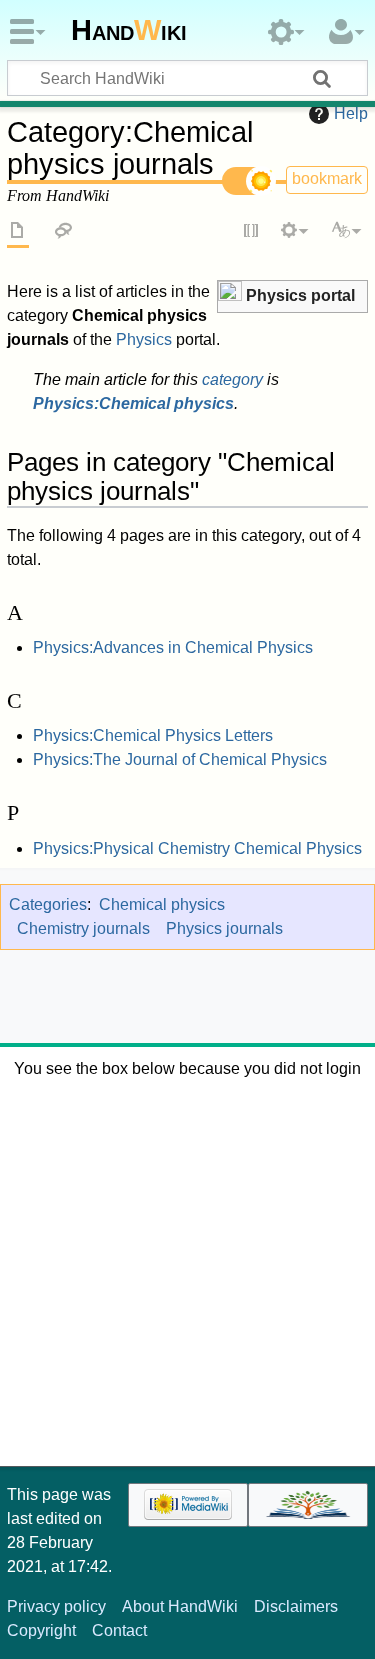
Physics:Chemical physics (133, 403)
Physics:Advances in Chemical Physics (173, 647)
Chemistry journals (83, 928)
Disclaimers (296, 1606)
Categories (48, 904)
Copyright (41, 1630)
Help (351, 113)
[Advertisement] (187, 1268)
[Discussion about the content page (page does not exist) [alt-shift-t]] (64, 232)
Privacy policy (56, 1606)
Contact (119, 1630)
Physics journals (224, 928)
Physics (144, 339)
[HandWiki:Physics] (230, 293)
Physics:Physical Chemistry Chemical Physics (197, 848)
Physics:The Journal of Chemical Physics (180, 759)
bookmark (327, 178)
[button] (292, 296)
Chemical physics (162, 904)
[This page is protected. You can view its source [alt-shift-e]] (252, 232)
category (232, 379)
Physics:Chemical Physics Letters (153, 735)
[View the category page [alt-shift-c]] (18, 232)
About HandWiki (180, 1606)
